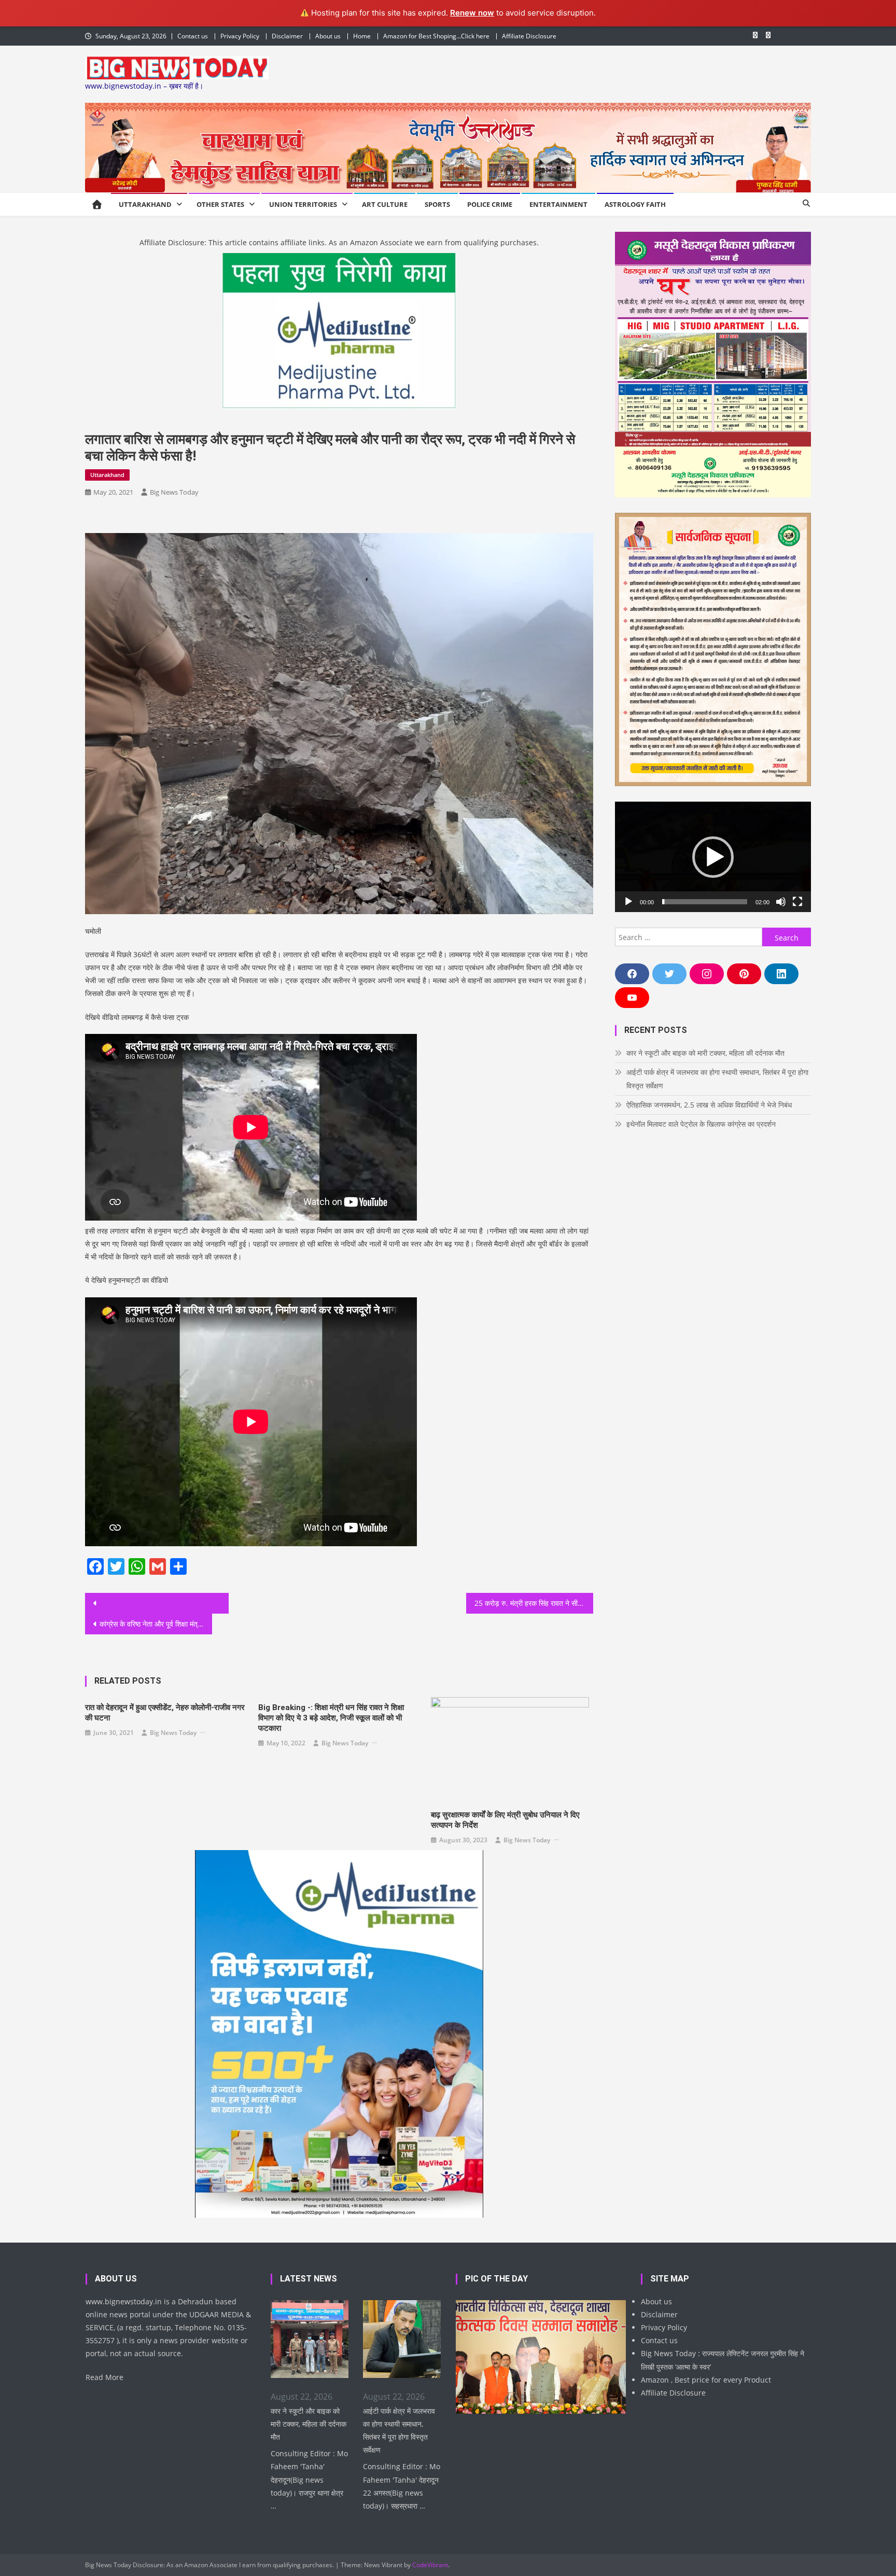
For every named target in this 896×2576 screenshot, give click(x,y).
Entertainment (558, 204)
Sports (437, 204)
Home (362, 36)
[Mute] (781, 902)
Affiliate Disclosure (529, 36)
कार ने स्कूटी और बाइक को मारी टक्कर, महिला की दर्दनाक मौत (705, 1053)
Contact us (193, 36)
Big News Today (174, 492)
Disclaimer (287, 36)
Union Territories (303, 204)
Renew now (472, 13)
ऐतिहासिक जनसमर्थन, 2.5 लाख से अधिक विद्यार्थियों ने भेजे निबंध (709, 1105)
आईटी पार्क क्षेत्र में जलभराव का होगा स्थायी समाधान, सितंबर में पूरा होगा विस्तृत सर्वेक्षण (717, 1079)
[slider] (705, 902)
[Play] (628, 902)
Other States (220, 204)
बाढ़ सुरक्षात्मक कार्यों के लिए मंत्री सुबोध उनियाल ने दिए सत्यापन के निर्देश (505, 1820)
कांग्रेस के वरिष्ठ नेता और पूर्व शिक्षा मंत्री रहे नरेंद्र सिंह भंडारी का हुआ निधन (156, 1624)
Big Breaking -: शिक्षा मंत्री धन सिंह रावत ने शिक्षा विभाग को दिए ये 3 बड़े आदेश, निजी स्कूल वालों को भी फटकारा (331, 1718)
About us (328, 36)
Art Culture (385, 204)
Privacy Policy (240, 36)
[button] (713, 857)
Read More (104, 2377)
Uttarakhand (145, 204)
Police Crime (490, 204)
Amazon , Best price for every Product (706, 2380)
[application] (713, 857)
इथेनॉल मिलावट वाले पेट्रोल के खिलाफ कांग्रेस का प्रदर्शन (701, 1124)
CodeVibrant (430, 2565)
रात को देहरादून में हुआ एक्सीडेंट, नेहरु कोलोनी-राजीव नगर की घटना (165, 1713)
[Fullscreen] (797, 902)
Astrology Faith (635, 204)
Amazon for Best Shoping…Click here (436, 36)
